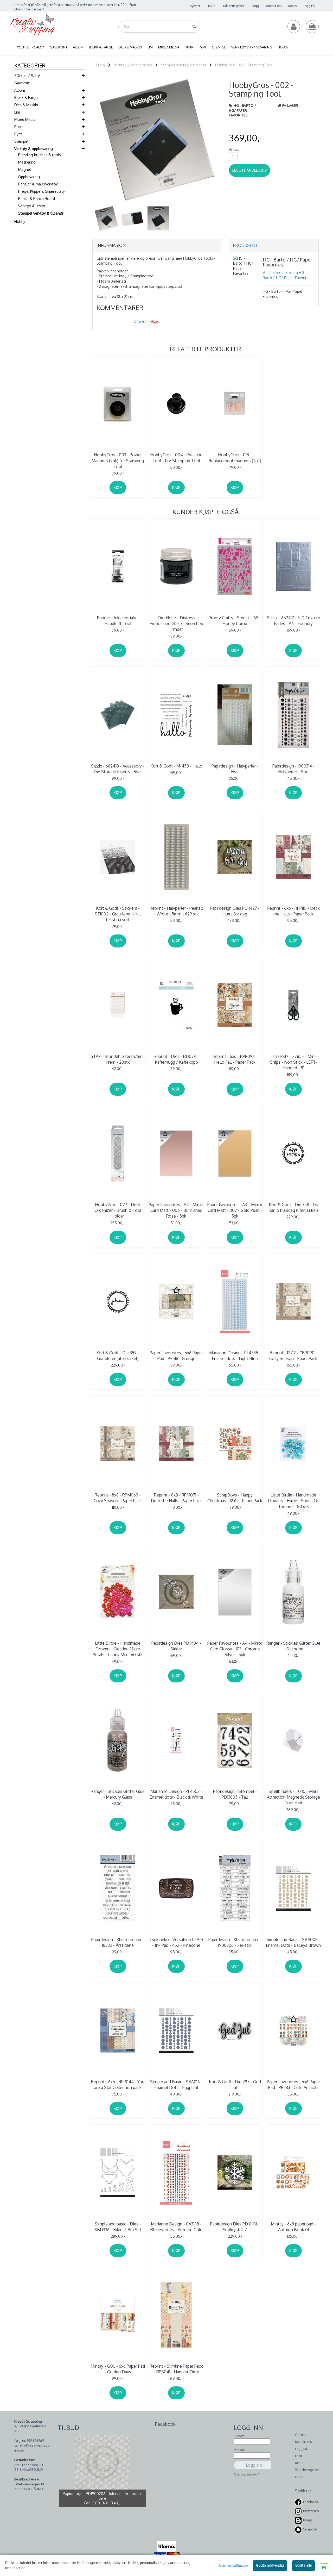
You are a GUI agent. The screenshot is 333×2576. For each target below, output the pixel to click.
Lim (17, 112)
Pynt (18, 134)
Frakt (299, 2456)
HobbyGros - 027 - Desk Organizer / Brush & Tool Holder (118, 1210)
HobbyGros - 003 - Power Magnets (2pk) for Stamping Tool (118, 461)
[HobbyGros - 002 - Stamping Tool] (157, 140)
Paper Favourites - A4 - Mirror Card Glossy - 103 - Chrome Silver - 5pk (235, 1649)
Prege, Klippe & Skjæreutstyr (42, 191)
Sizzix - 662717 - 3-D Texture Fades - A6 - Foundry (293, 621)
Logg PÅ (309, 6)
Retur (299, 2463)
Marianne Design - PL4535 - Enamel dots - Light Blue (235, 1356)
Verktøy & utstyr (32, 206)
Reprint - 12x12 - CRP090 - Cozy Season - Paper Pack (293, 1356)
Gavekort (22, 83)
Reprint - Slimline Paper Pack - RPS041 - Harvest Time (176, 2369)
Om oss (300, 2435)
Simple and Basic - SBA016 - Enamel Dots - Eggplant (176, 2085)
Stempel (21, 141)
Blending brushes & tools (40, 155)
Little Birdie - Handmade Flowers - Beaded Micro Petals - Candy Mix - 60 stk (118, 1649)
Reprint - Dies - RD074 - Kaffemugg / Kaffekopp (176, 1059)
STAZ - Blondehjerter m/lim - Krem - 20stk (118, 1059)
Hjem (101, 65)
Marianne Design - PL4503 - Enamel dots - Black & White (176, 1794)
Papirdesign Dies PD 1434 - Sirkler (176, 1646)
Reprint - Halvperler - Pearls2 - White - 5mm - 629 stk (176, 911)
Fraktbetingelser (233, 6)
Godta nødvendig (270, 2565)
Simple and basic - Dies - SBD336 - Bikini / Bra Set (118, 2227)
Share (139, 321)
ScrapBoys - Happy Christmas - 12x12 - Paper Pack (235, 1498)
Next (228, 140)
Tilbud (211, 6)
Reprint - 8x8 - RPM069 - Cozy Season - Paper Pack (118, 1498)
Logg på (301, 2449)
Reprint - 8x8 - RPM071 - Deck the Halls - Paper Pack (176, 1498)
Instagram (311, 2511)
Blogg (255, 6)
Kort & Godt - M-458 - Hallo (176, 766)
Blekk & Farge (26, 98)
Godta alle (303, 2565)
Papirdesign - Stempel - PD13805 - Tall (235, 1794)
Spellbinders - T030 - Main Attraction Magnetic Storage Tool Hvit (293, 1797)
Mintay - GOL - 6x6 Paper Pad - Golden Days (118, 2369)
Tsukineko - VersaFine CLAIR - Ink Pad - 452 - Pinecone (176, 1942)
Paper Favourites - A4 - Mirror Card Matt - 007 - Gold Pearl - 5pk (235, 1210)
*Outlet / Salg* (28, 76)
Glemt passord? (246, 2474)
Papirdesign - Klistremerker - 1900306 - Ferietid (235, 1942)
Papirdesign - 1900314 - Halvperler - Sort (293, 769)
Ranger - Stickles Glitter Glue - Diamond (293, 1646)
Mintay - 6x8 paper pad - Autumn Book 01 (293, 2227)
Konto (292, 6)
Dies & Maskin (26, 105)
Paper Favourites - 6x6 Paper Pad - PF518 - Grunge (176, 1356)
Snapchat (310, 2529)
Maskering (27, 162)
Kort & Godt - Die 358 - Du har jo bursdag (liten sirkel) (293, 1207)
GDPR (299, 2477)
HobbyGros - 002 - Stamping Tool (244, 65)
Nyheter (195, 6)
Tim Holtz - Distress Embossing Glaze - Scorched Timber (176, 624)
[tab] (157, 246)
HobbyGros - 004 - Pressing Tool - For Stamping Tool (176, 458)
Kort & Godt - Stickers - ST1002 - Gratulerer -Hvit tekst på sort (118, 914)
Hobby (20, 222)
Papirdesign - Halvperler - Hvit (235, 769)
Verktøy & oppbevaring (34, 149)
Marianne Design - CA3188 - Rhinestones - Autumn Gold (176, 2227)
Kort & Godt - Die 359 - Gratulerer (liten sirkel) (118, 1356)
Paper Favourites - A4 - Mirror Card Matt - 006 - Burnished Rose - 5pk (176, 1210)
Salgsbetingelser (307, 2470)
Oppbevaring (29, 177)
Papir (19, 127)
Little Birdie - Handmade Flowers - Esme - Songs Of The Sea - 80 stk (293, 1501)
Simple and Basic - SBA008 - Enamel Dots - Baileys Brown (293, 1942)
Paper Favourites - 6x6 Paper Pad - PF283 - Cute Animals (293, 2085)
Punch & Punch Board (37, 199)
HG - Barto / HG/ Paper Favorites (242, 110)
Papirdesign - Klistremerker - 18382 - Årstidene (118, 1942)
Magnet (25, 169)
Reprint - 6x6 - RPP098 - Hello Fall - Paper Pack (235, 1059)
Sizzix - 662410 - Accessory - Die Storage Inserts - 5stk (118, 769)
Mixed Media (25, 119)
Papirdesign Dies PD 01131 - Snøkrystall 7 (235, 2227)
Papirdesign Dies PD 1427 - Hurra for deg (235, 911)
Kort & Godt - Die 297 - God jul (235, 2085)
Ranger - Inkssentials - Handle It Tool (118, 621)
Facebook (311, 2502)
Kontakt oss (274, 6)
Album (20, 90)
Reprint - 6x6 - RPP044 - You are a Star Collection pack (118, 2085)
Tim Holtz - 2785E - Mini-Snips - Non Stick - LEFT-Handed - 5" (293, 1062)
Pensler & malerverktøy (38, 184)
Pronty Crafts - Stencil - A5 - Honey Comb (235, 621)
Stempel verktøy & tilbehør (41, 213)
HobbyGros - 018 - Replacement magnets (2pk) (235, 458)
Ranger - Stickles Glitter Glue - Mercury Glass (118, 1794)
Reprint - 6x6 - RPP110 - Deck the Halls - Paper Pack (293, 911)
